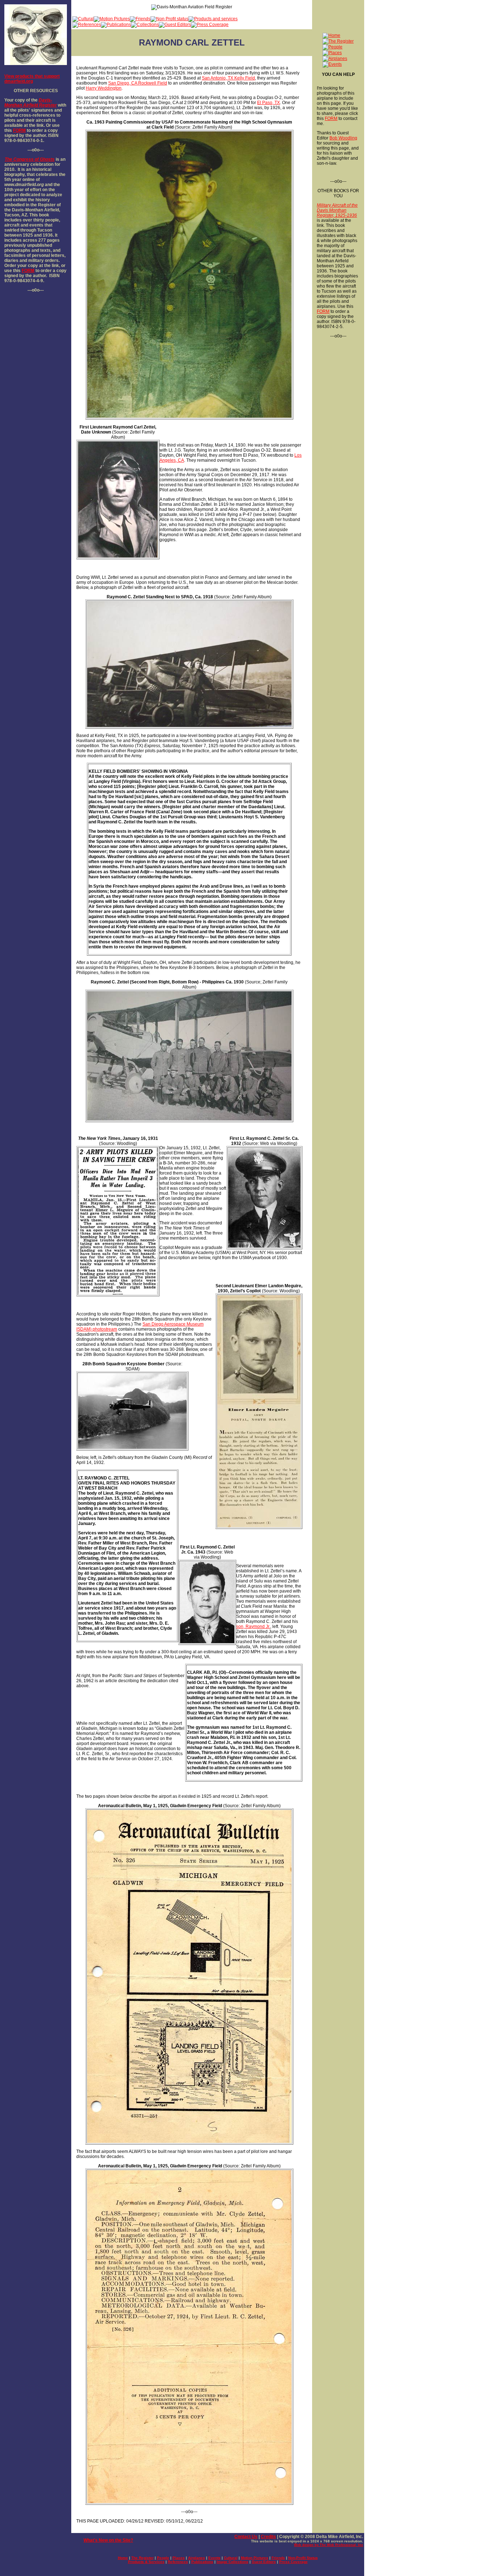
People (163, 2558)
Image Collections (233, 2562)
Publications (202, 2562)
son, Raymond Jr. (253, 1627)
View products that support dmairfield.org (32, 79)
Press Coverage (293, 2562)
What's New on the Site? (108, 2540)
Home (123, 2558)
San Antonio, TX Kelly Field (228, 78)
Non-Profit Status (303, 2558)
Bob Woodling (343, 138)
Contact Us (246, 2537)
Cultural (231, 2558)
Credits (268, 2537)
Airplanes (197, 2558)
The (8, 159)
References (178, 2562)
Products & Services (146, 2562)
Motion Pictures (255, 2558)
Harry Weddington (104, 88)
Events (214, 2558)
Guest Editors (264, 2562)
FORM (19, 130)
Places (179, 2558)
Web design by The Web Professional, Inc (329, 2545)
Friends (278, 2558)
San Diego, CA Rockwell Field (138, 83)
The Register (142, 2558)
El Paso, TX (269, 103)
